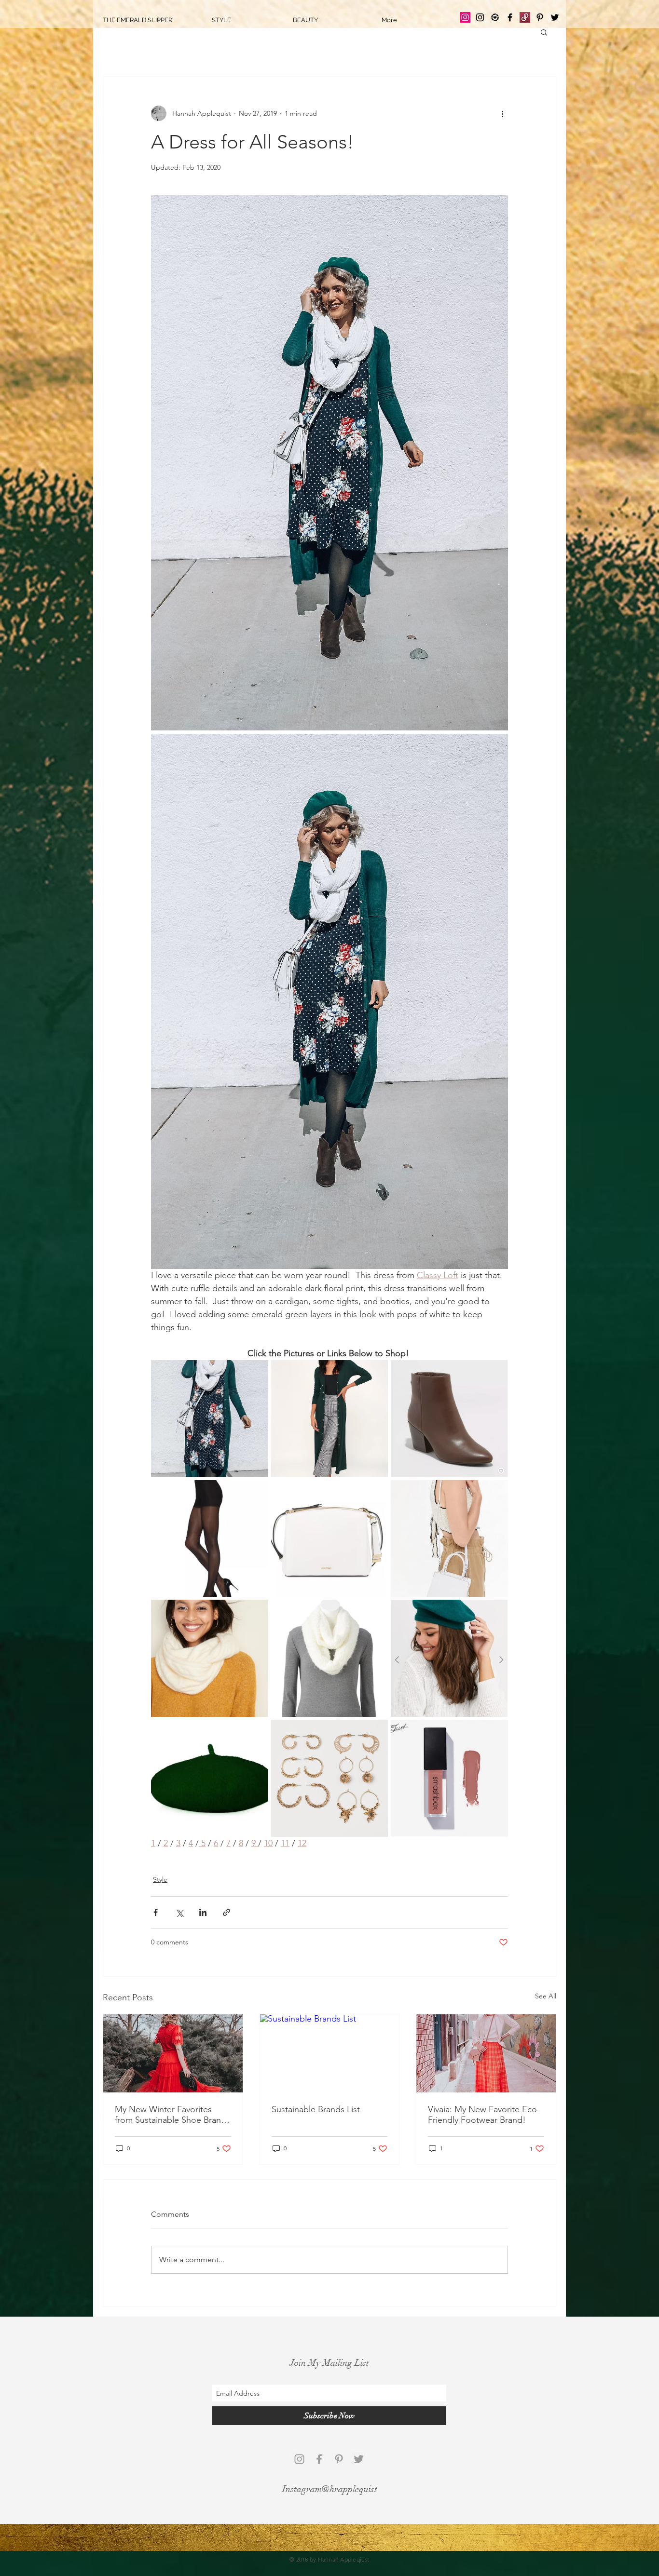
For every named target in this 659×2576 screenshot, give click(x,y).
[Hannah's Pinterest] (540, 17)
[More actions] (502, 113)
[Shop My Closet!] (525, 17)
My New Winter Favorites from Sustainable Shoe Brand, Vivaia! (172, 2115)
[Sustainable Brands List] (330, 2053)
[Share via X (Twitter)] (179, 1912)
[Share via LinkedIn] (203, 1912)
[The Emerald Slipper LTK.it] (495, 17)
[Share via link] (227, 1912)
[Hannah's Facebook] (510, 17)
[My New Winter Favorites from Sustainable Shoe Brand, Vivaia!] (173, 2053)
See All (546, 1996)
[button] (544, 32)
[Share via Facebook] (156, 1912)
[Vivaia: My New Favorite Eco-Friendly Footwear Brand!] (486, 2053)
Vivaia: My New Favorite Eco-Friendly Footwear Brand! (484, 2115)
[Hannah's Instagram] (480, 17)
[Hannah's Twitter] (555, 17)
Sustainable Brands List (316, 2109)
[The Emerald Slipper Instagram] (465, 17)
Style (160, 1879)
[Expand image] (329, 463)
